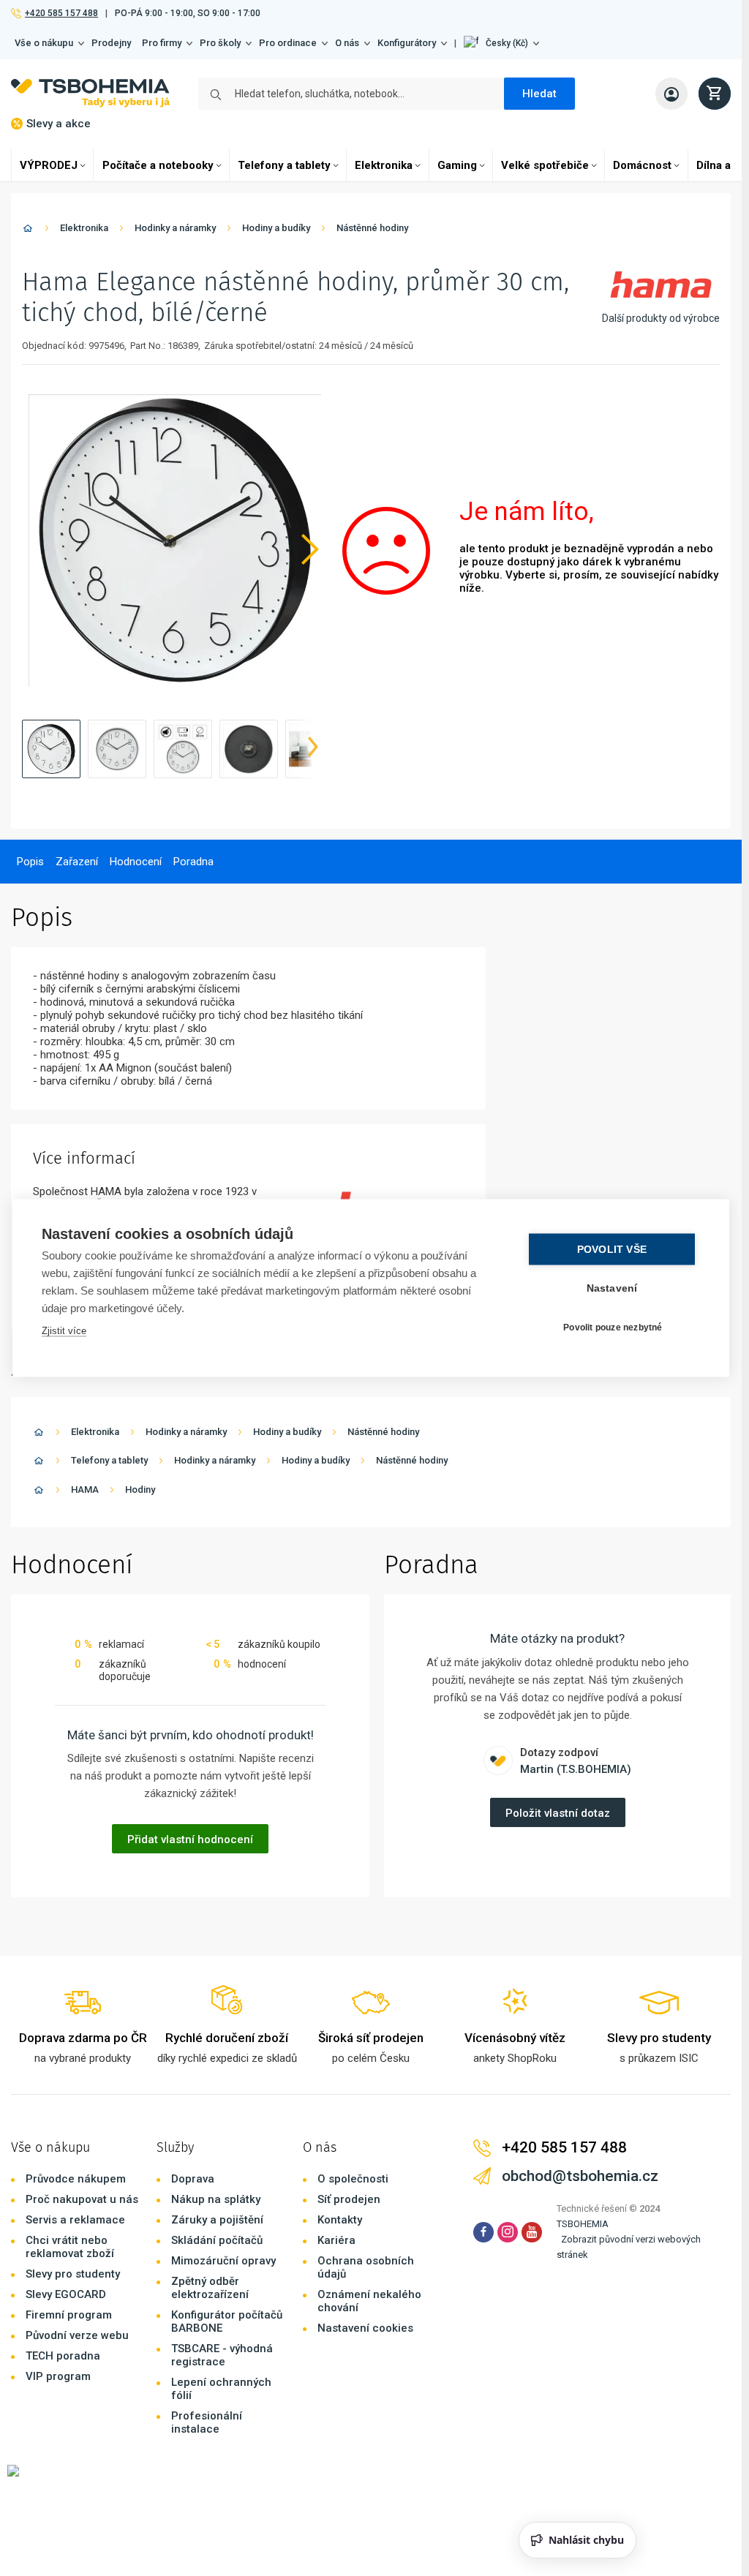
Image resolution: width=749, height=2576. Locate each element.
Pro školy (220, 43)
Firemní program (69, 2315)
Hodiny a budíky (276, 228)
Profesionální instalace (207, 2422)
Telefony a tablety (284, 165)
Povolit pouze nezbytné (613, 1327)
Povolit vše (612, 1250)
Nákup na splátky (216, 2199)
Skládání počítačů (217, 2240)
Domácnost (642, 165)
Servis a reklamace (75, 2220)
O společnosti (353, 2179)
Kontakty (340, 2220)
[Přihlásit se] (671, 94)
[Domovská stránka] (28, 231)
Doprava (193, 2179)
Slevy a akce (59, 124)
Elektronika (384, 165)
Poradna (193, 862)
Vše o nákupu (44, 43)
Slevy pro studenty (73, 2274)
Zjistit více (64, 1331)
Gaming (457, 165)
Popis (30, 862)
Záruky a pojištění (217, 2220)
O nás (347, 43)
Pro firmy (162, 43)
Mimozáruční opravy (223, 2261)
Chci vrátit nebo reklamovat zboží (70, 2247)
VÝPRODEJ (49, 165)
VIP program (58, 2376)
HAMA (85, 1490)
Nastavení (612, 1288)
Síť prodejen (349, 2199)
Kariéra (336, 2240)
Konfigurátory (407, 43)
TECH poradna (63, 2356)
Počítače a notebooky (158, 165)
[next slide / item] (313, 749)
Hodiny (140, 1490)
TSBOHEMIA (583, 2224)
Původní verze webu (77, 2335)
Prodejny (111, 43)
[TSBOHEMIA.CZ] (90, 93)
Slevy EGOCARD (66, 2294)
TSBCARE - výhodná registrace (222, 2355)
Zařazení (77, 862)
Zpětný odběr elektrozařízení (210, 2288)
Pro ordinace (288, 43)
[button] (501, 43)
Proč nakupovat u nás (82, 2199)
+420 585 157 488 (61, 13)
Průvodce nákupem (76, 2179)
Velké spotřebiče (545, 165)
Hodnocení (136, 862)
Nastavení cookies (365, 2328)
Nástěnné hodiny (372, 228)
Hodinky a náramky (175, 228)
